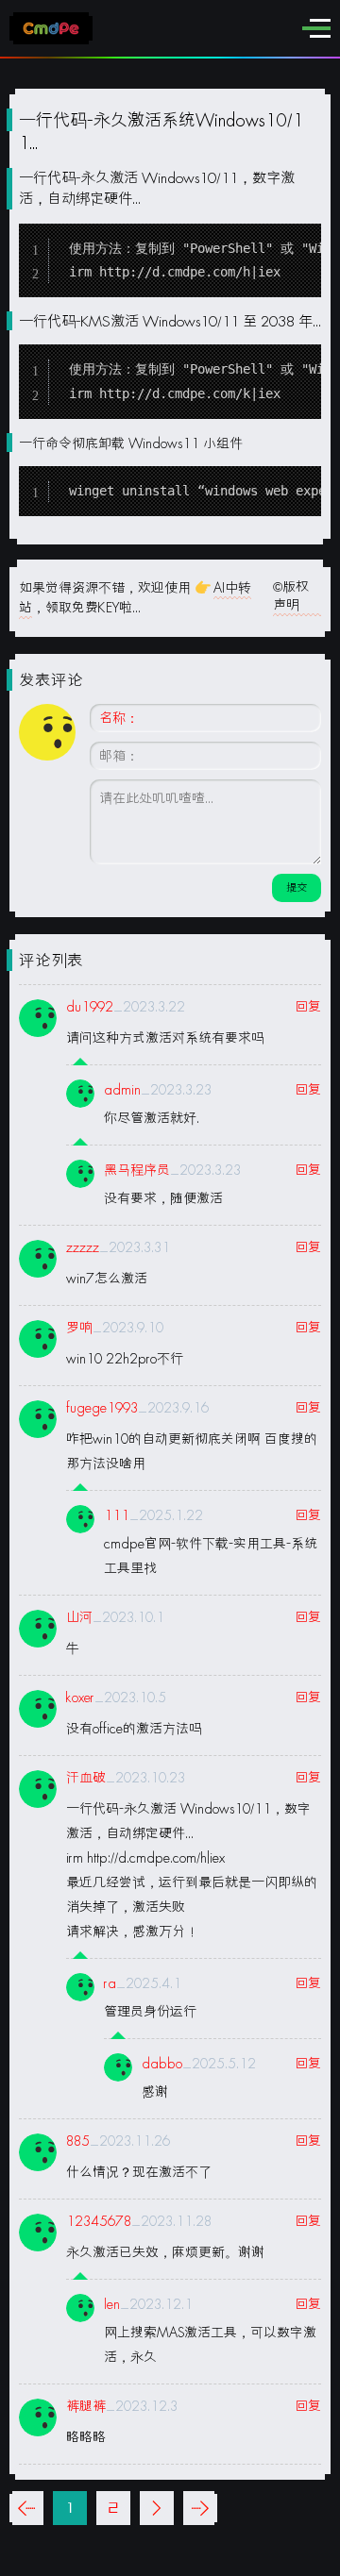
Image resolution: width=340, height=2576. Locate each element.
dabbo (162, 2063)
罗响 (79, 1327)
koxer (80, 1697)
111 (117, 1515)
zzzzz (83, 1247)
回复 (308, 1006)
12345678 (99, 2221)
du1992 (90, 1006)
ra (110, 1983)
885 (78, 2141)
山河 (79, 1617)
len (112, 2304)
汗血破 (86, 1777)
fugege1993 (102, 1407)
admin (122, 1089)
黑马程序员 (137, 1170)
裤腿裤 (86, 2406)
